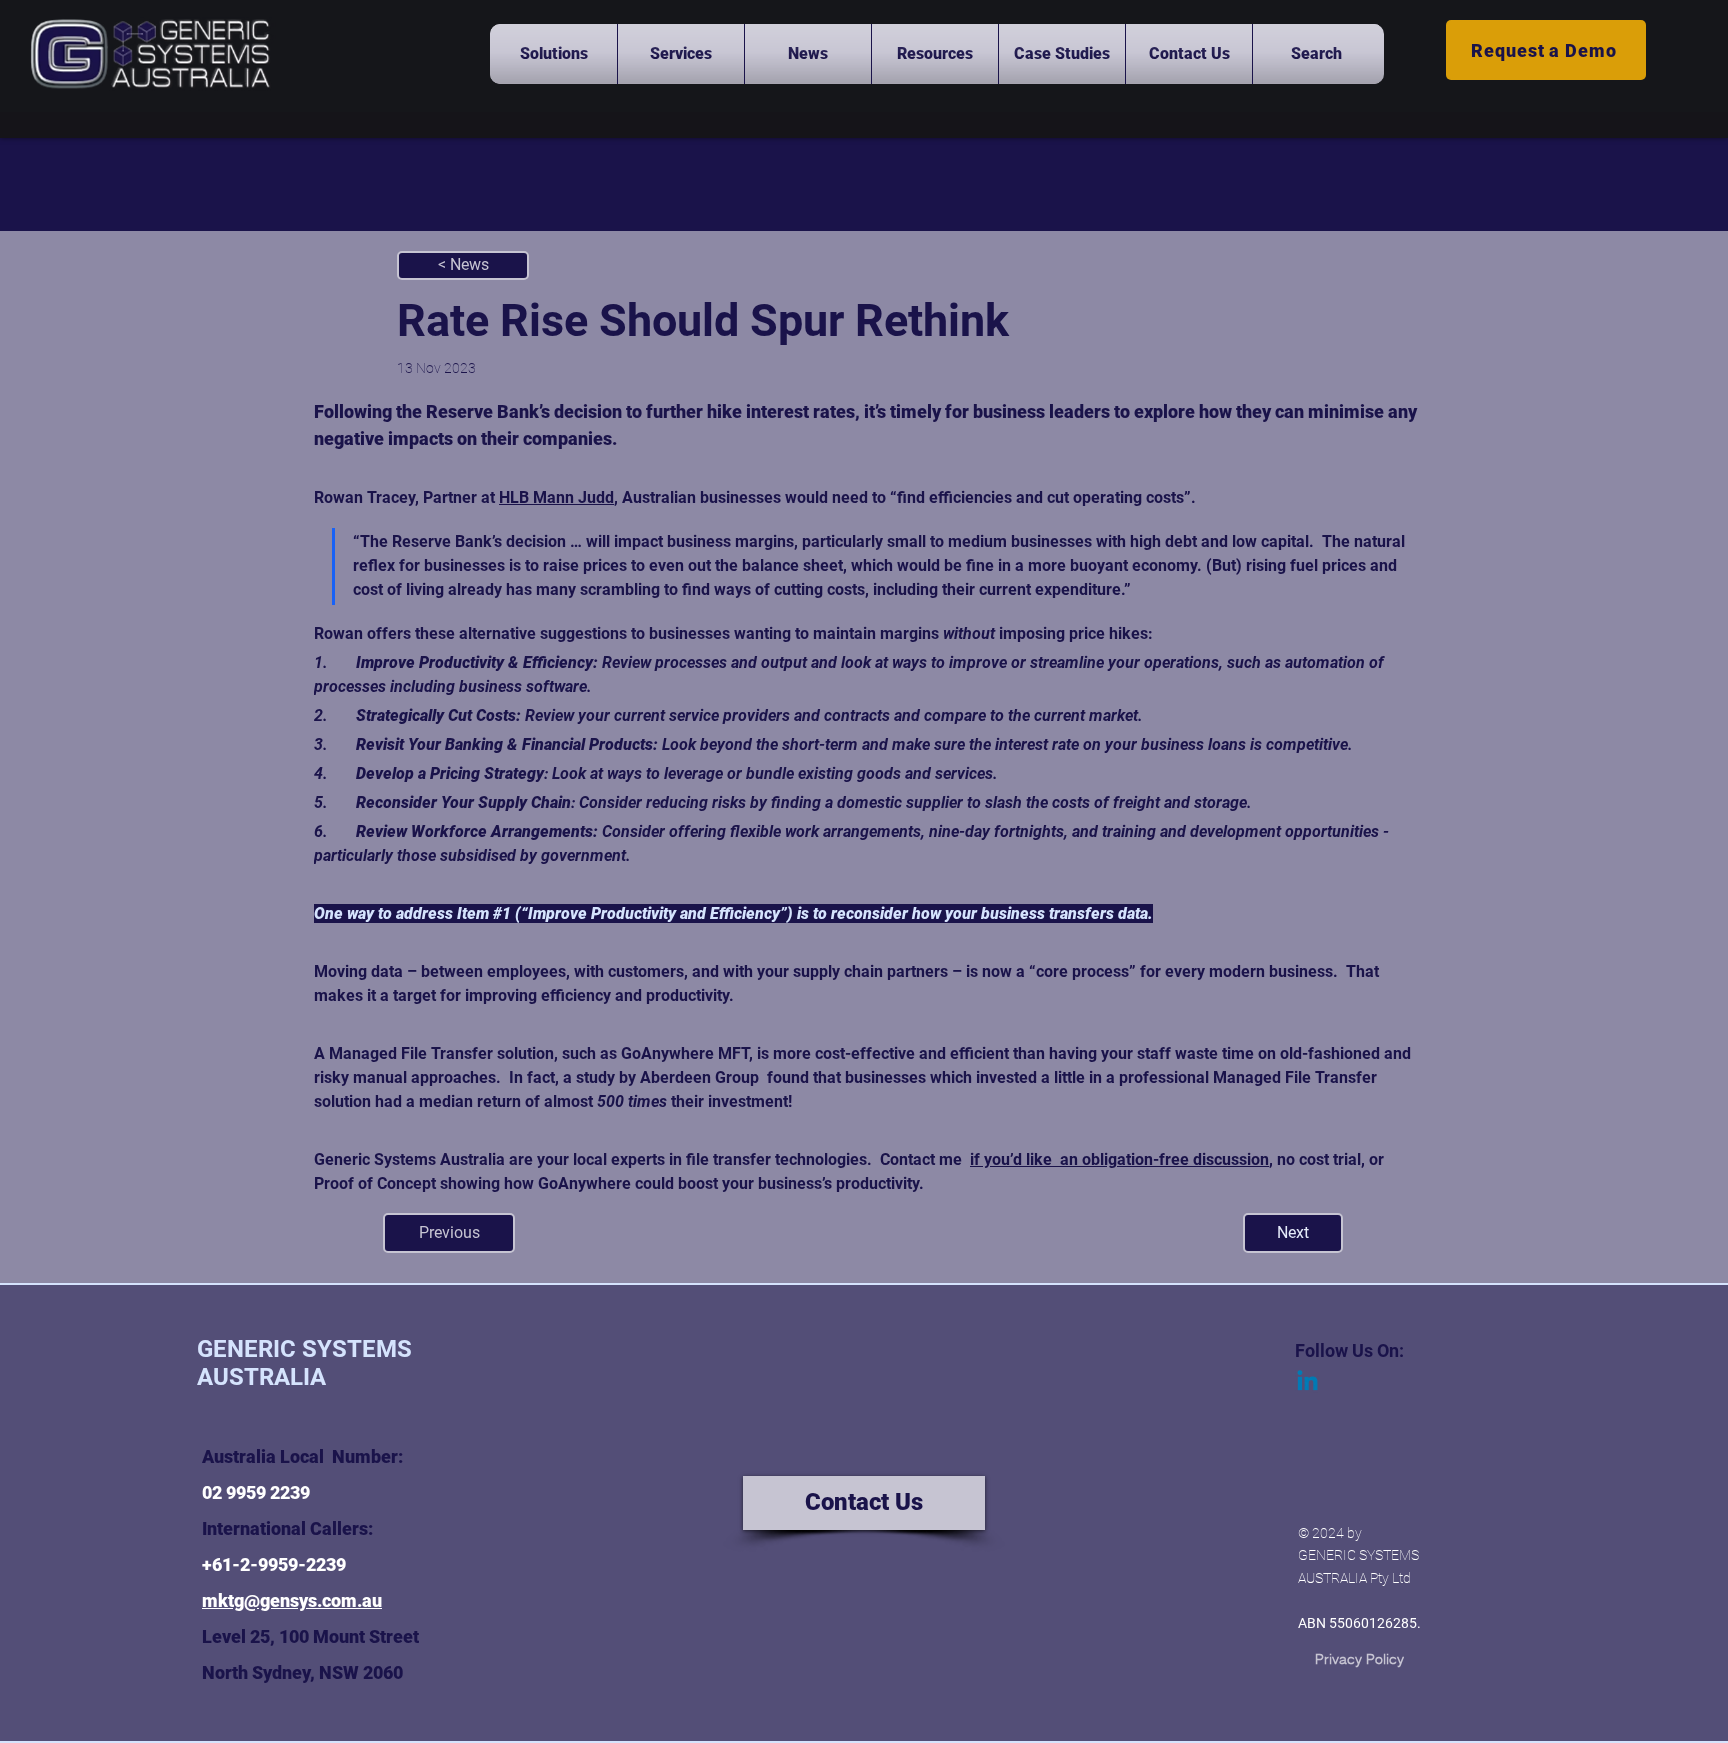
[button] (553, 54)
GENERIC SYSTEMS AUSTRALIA (304, 1363)
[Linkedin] (1307, 1382)
